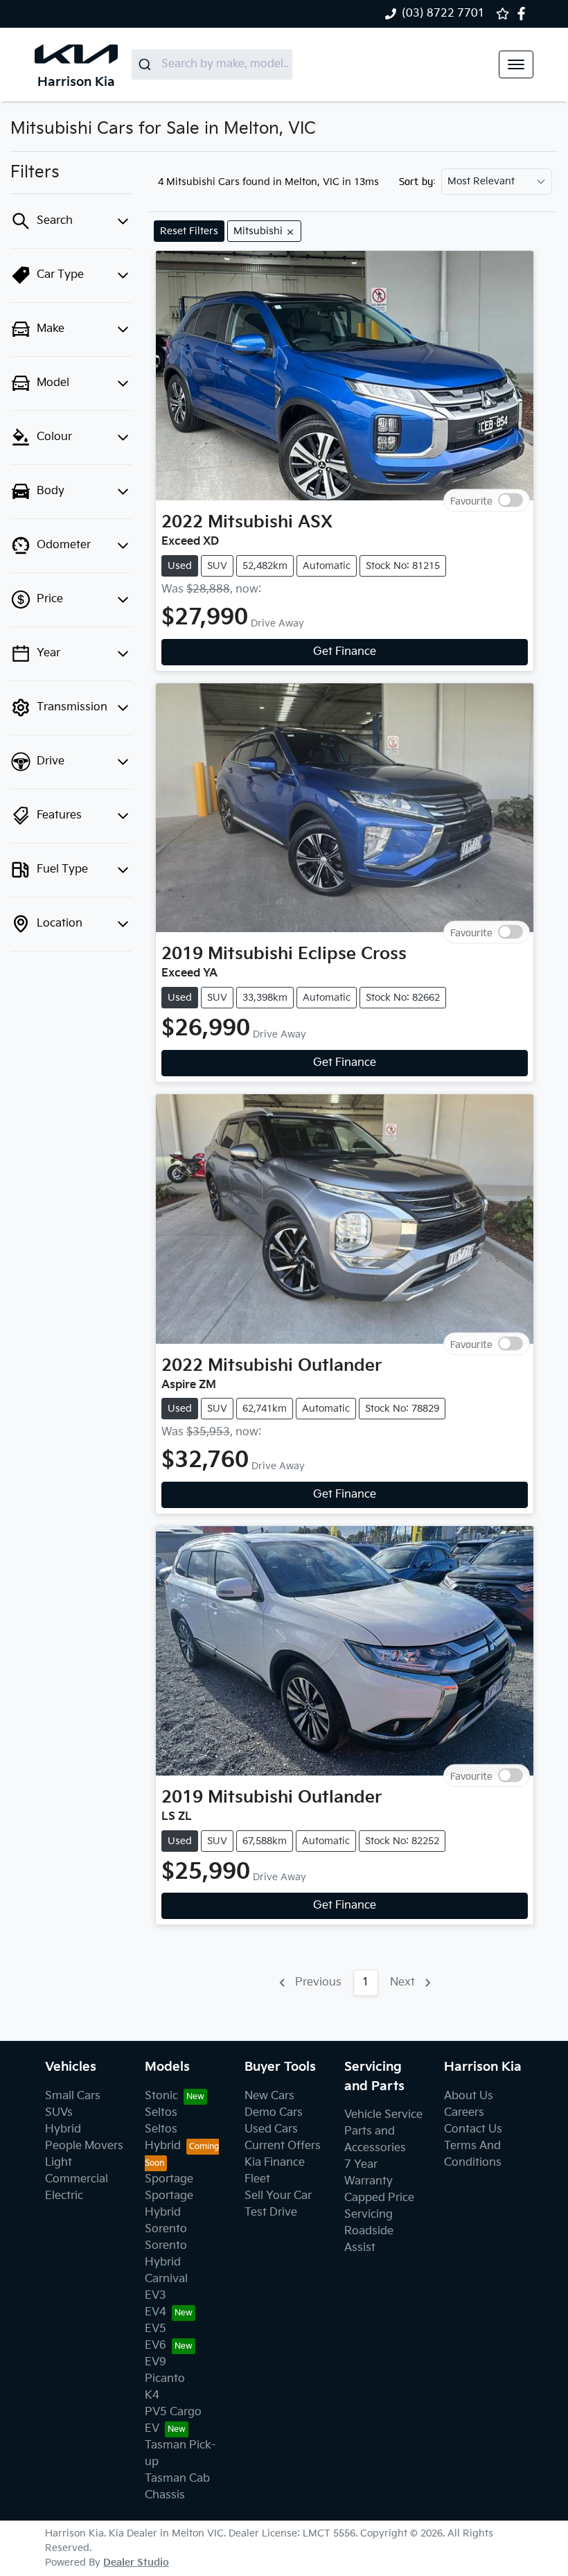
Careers (464, 2113)
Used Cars (271, 2129)
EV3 (156, 2296)
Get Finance (345, 652)
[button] (516, 64)
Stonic (161, 2096)
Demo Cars (274, 2113)
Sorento (166, 2229)
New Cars (269, 2096)
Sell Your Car (278, 2196)
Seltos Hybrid (163, 2138)
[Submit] (147, 64)
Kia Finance (275, 2163)
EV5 (156, 2329)
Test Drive (271, 2213)
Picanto (165, 2379)
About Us (469, 2096)
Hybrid (63, 2129)
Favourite (471, 501)
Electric (64, 2196)
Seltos (161, 2113)
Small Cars (73, 2096)
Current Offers (283, 2146)
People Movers (84, 2146)
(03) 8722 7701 (443, 14)
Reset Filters (189, 231)
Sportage (169, 2179)
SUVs (59, 2113)
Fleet (257, 2179)
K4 (152, 2395)
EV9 (156, 2362)
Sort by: (417, 182)
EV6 (156, 2346)
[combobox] (212, 64)
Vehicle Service (383, 2115)
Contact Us (473, 2129)
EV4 (156, 2312)
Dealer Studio (136, 2562)
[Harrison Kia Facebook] (524, 14)
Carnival (166, 2279)
